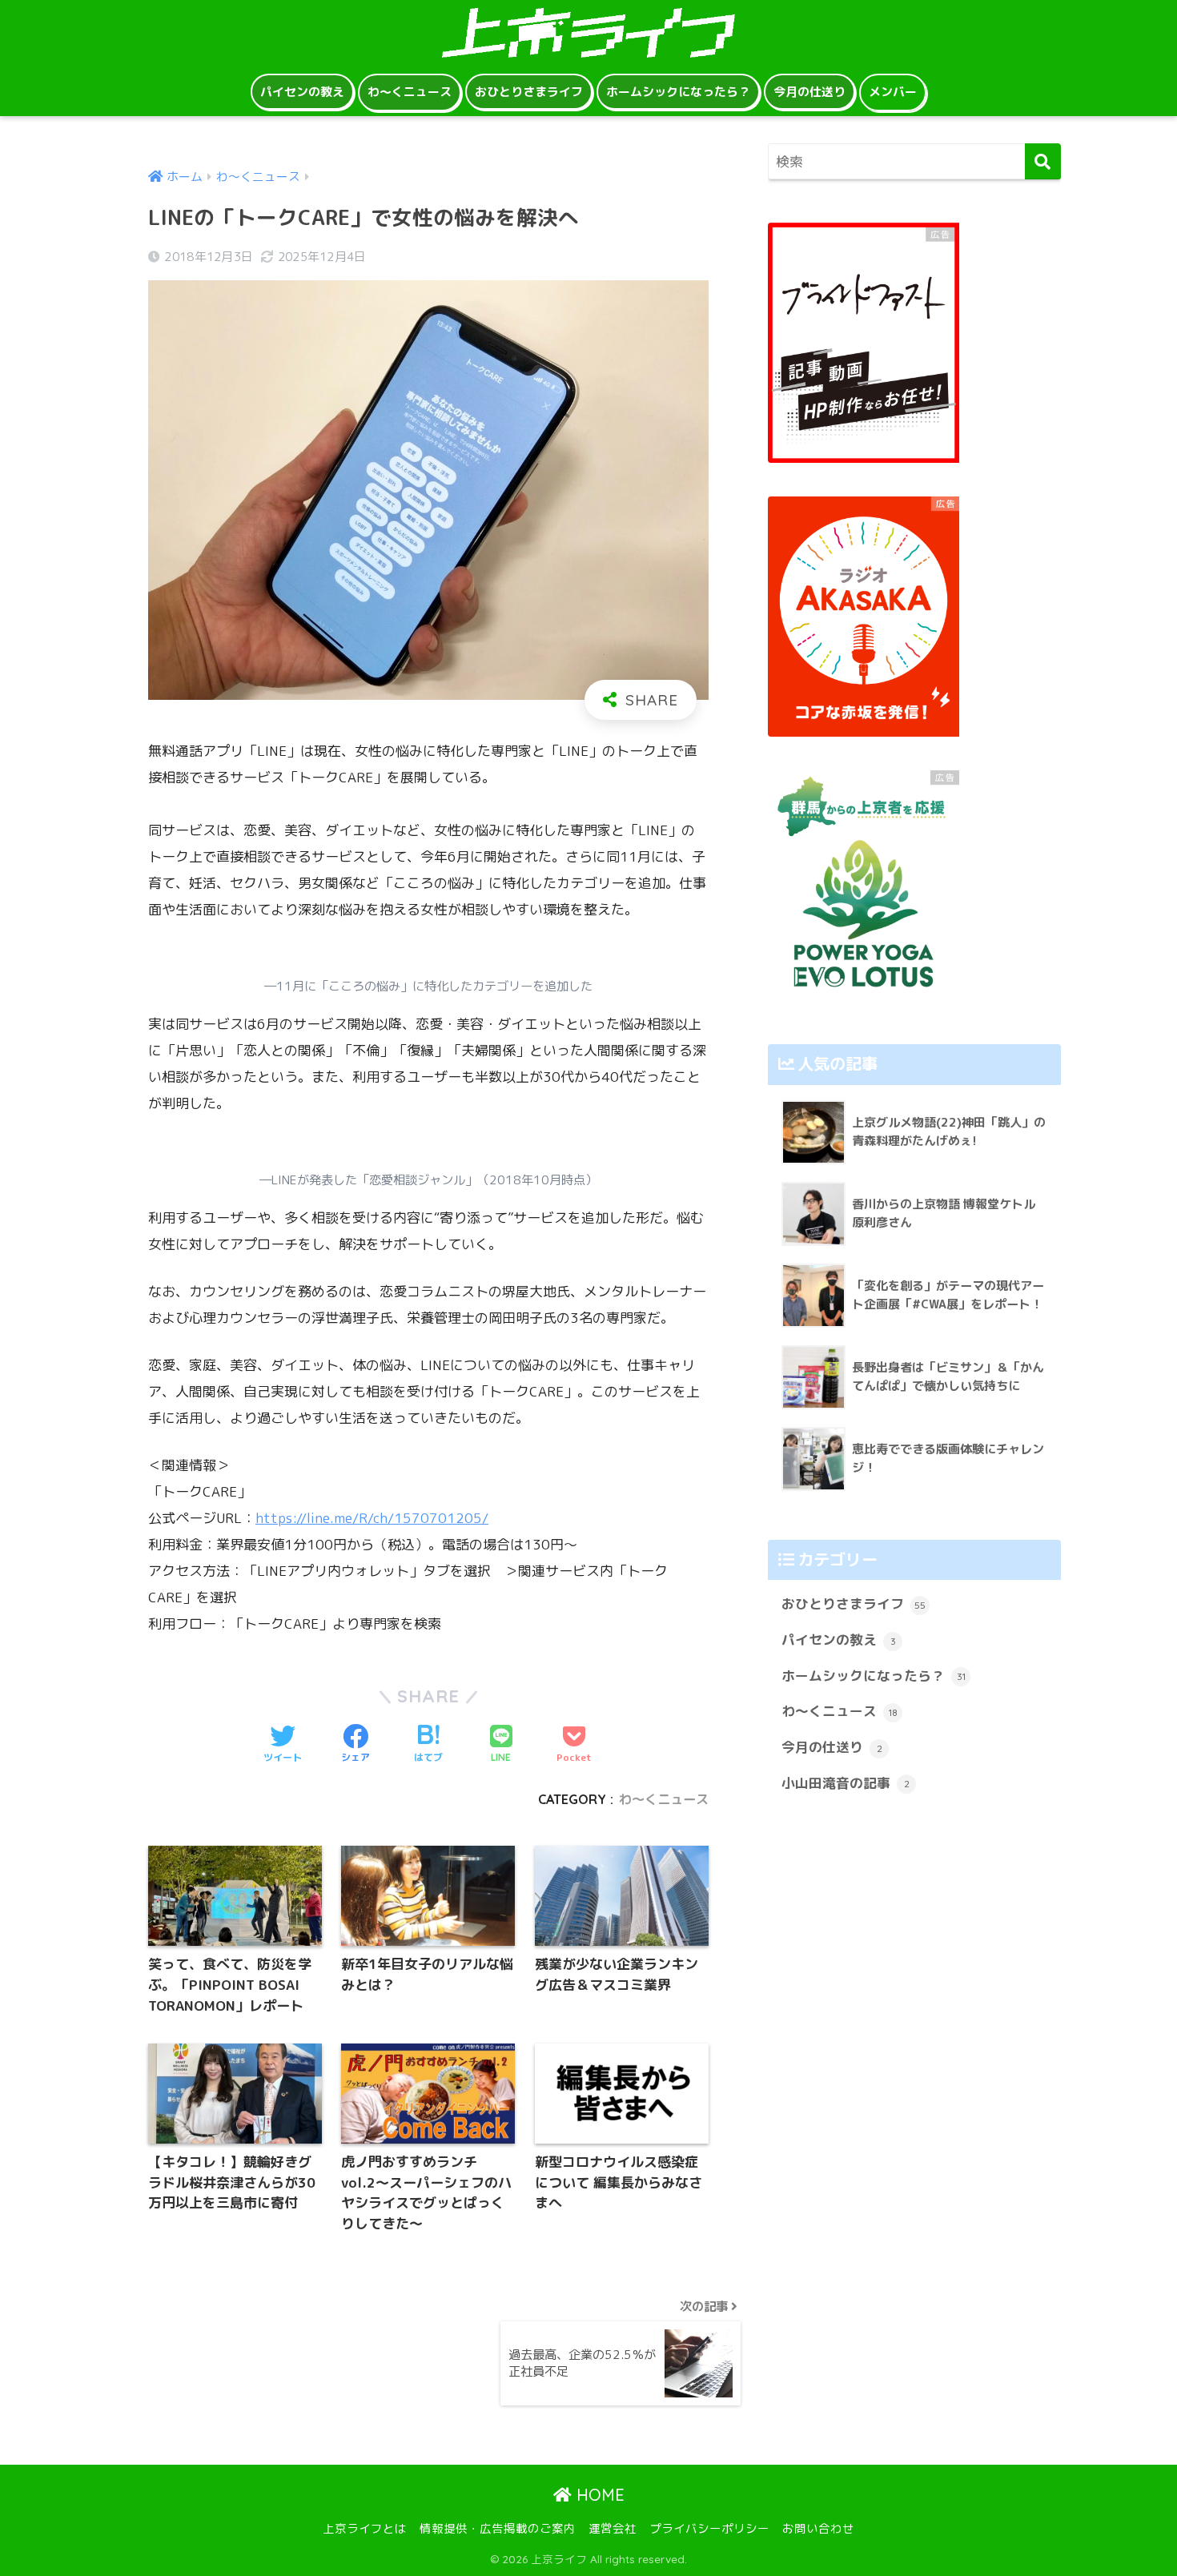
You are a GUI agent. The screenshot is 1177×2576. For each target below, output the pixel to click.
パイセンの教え (302, 92)
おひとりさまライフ (529, 92)
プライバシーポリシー (709, 2528)
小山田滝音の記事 (846, 1783)
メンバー (893, 92)
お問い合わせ (818, 2528)
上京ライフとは (365, 2528)
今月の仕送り (809, 92)
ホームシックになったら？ (678, 92)
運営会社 (613, 2528)
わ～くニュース (410, 92)
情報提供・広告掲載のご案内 (498, 2528)
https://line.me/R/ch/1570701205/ (372, 1518)
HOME (598, 2495)
